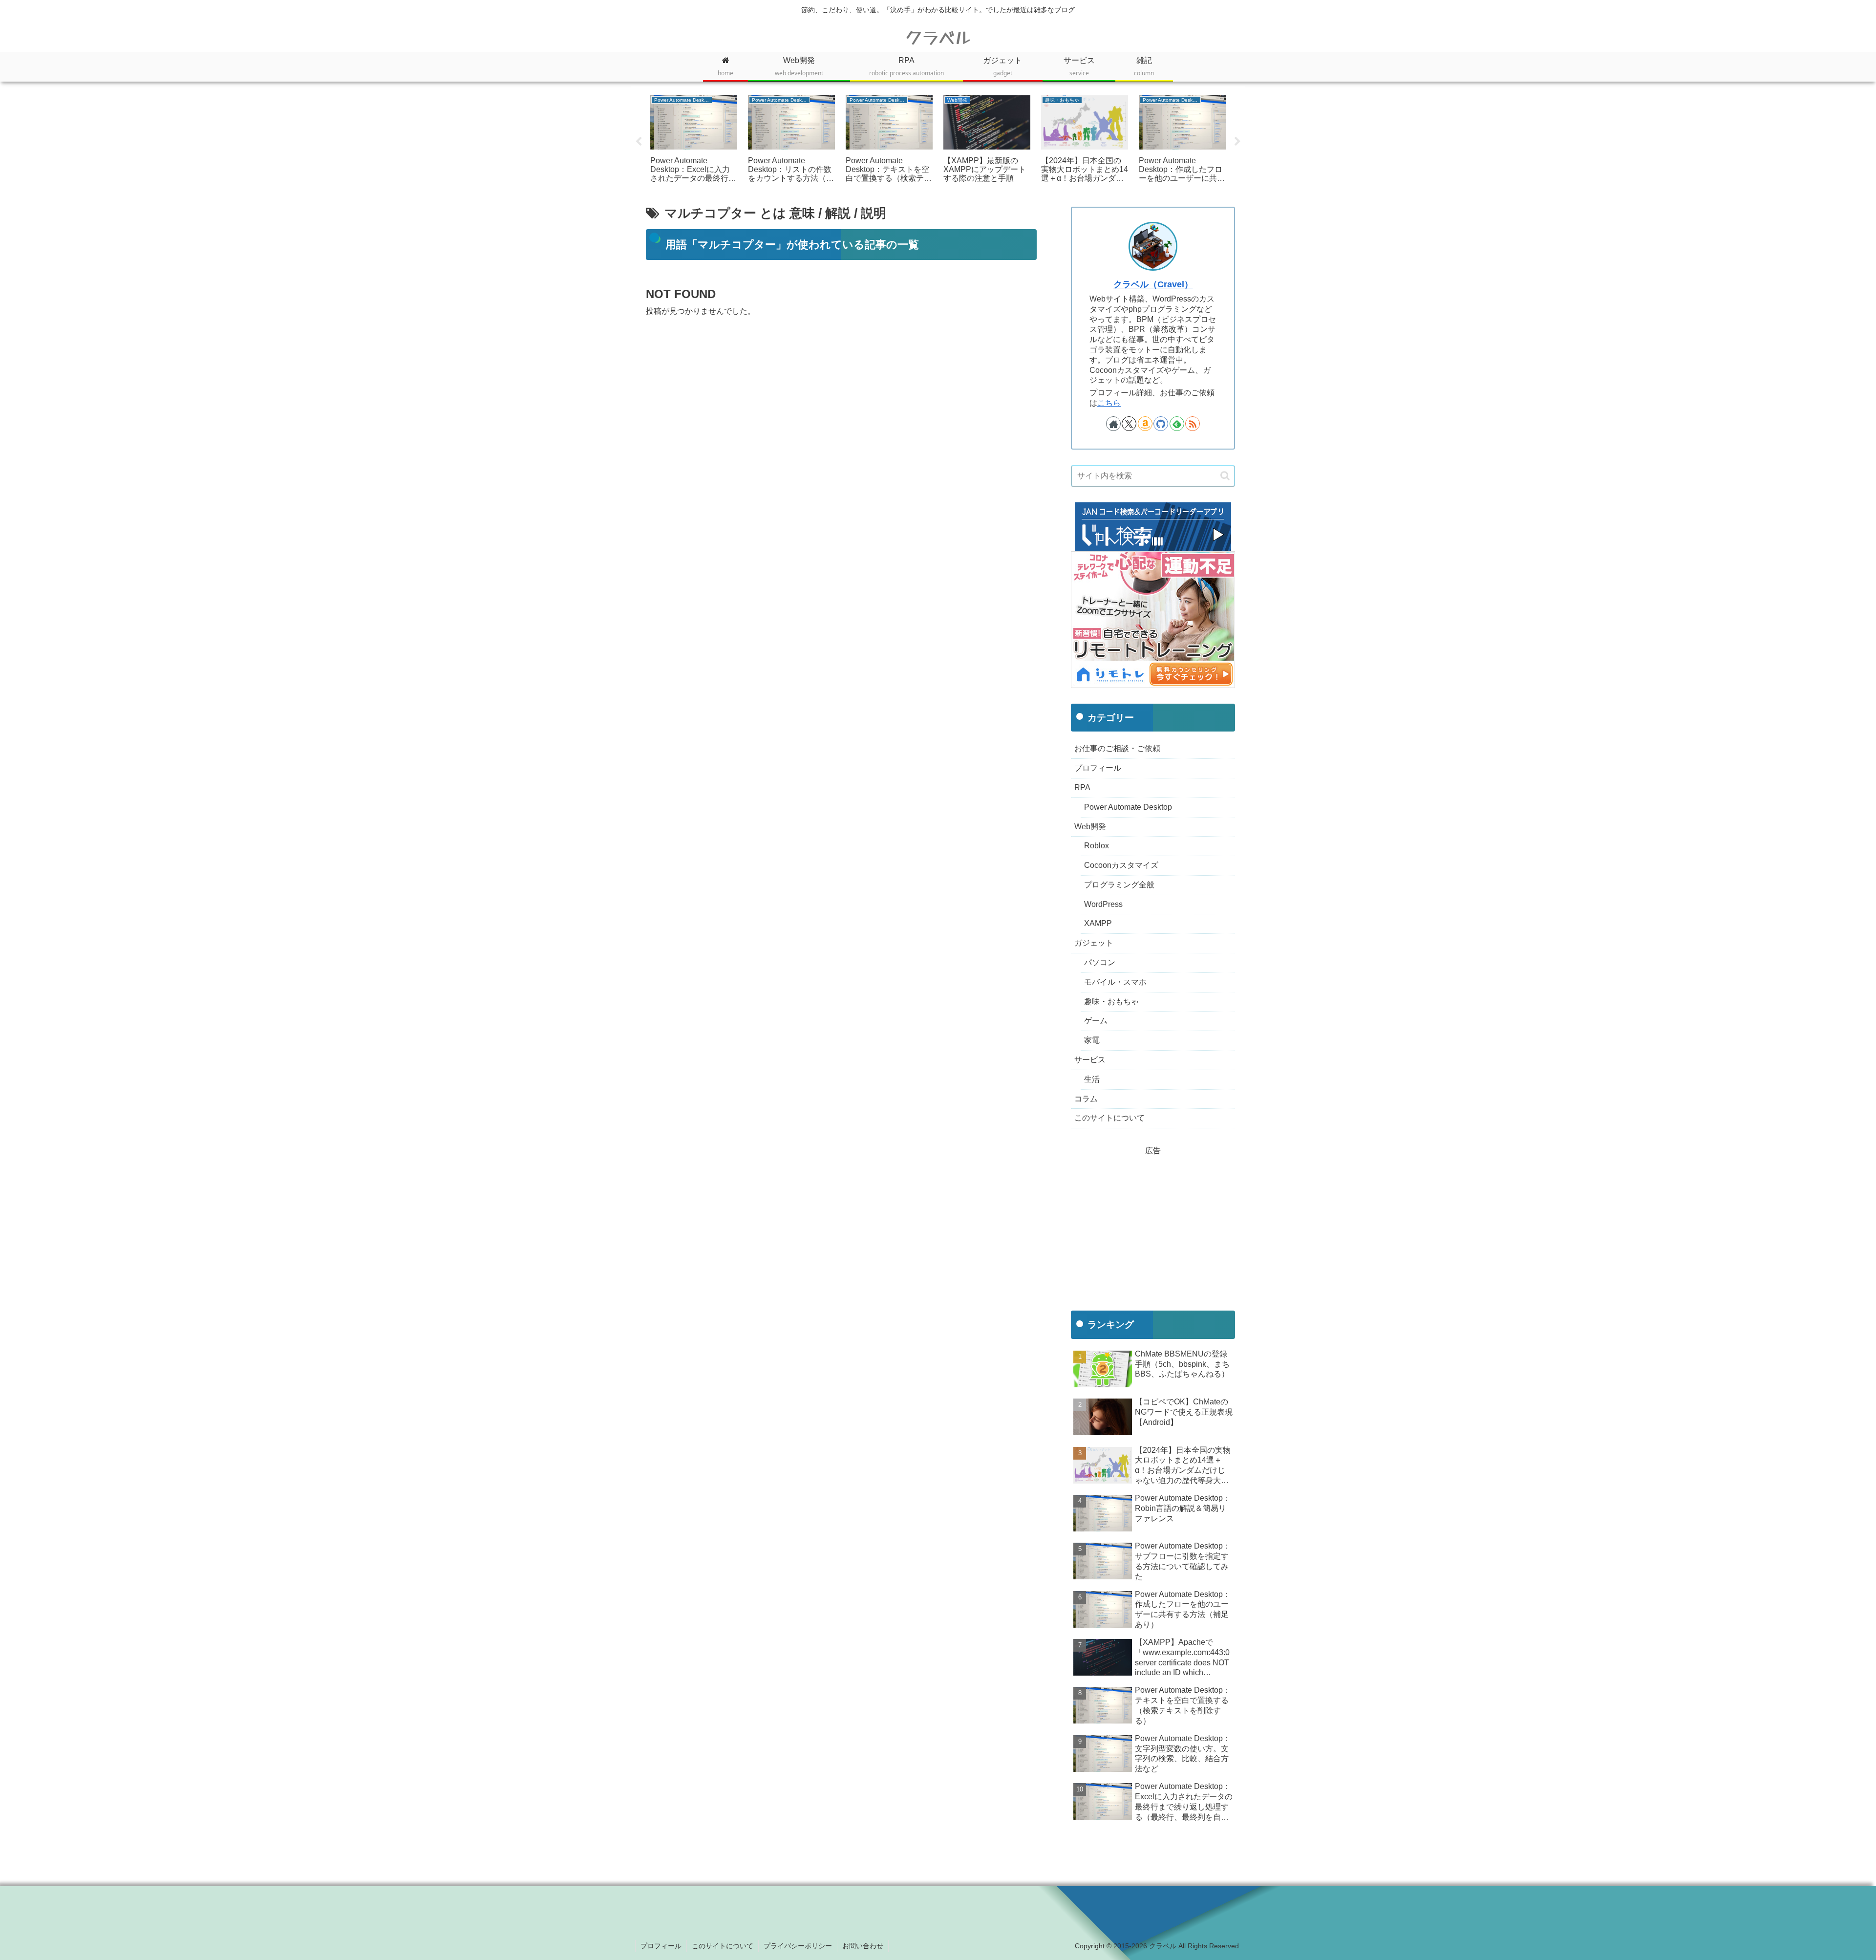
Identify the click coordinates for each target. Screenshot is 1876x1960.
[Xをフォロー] (1129, 424)
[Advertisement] (841, 403)
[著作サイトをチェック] (1113, 424)
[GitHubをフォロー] (1161, 424)
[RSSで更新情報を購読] (1193, 424)
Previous (639, 142)
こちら (1109, 403)
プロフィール (661, 1946)
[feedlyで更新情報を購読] (1177, 424)
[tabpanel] (694, 140)
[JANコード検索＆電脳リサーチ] (1153, 526)
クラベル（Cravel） (1153, 284)
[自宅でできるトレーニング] (1153, 619)
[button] (1225, 476)
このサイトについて (723, 1946)
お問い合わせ (863, 1946)
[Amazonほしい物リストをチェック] (1145, 424)
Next (1237, 142)
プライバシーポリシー (798, 1946)
